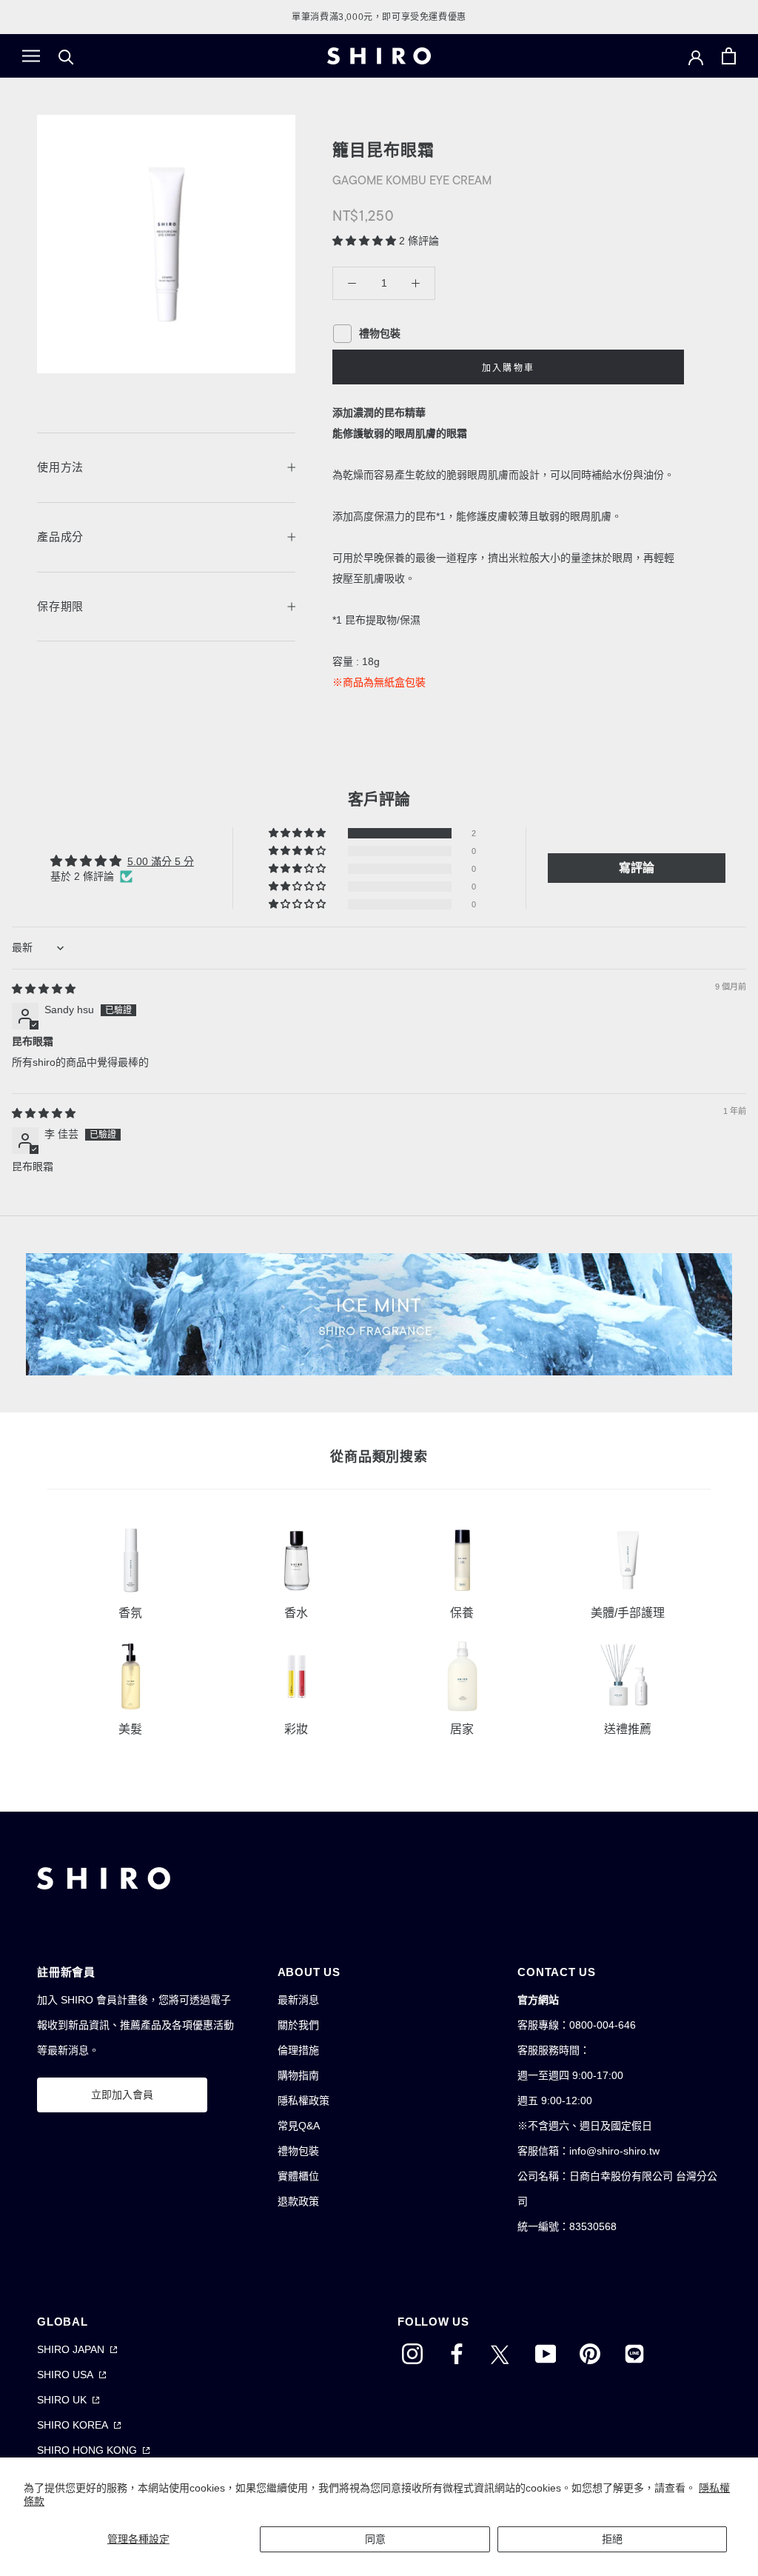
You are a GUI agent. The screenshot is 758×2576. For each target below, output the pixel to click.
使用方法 (60, 467)
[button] (366, 241)
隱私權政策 (303, 2100)
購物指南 (298, 2075)
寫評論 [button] (637, 868)
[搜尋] (66, 56)
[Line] (634, 2353)
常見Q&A (299, 2126)
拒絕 (612, 2539)
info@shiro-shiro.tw (614, 2151)
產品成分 (60, 537)
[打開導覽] (31, 56)
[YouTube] (546, 2353)
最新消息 (298, 2000)
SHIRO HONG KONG (87, 2450)
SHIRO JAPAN (71, 2349)
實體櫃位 (298, 2176)
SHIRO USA (65, 2375)
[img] (44, 989)
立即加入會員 (122, 2095)
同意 (375, 2539)
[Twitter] (501, 2353)
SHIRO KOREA (73, 2425)
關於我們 (298, 2025)
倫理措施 (298, 2050)
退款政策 (298, 2201)
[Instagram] (412, 2353)
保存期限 (60, 606)
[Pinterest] (590, 2353)
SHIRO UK (62, 2400)
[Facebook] (457, 2353)
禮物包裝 (298, 2151)
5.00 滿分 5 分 (161, 861)
